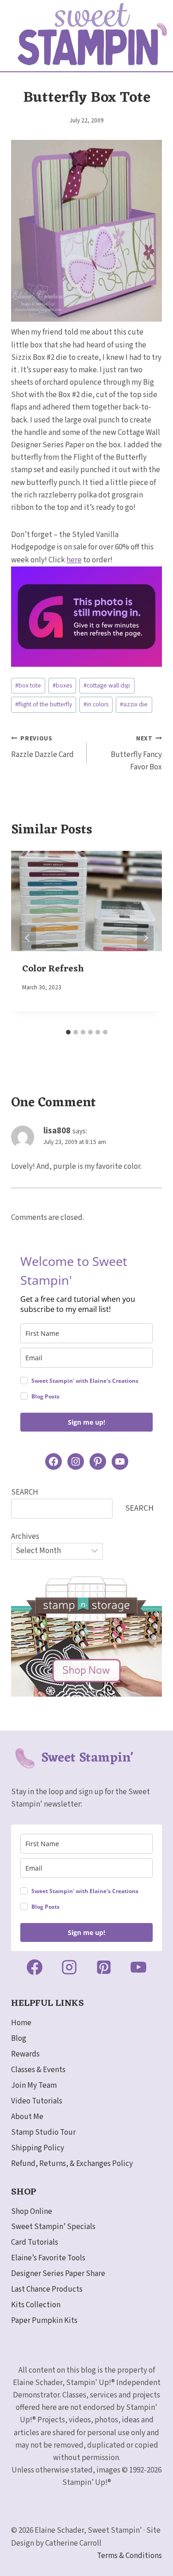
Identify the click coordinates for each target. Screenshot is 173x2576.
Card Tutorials (35, 2242)
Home (21, 2023)
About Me (27, 2117)
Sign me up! (86, 1422)
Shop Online (32, 2212)
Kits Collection (36, 2305)
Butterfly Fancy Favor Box (136, 753)
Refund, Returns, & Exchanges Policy (72, 2164)
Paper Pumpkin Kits (44, 2321)
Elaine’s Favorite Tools (48, 2258)
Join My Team (34, 2085)
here (74, 560)
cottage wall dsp (107, 685)
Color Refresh (53, 969)
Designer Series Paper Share (58, 2274)
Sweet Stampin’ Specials (53, 2227)
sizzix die (134, 704)
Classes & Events (38, 2070)
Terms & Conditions (129, 2556)
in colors (96, 704)
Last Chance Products (47, 2289)
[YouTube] (138, 1967)
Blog (19, 2039)
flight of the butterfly (44, 704)
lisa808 (57, 1131)
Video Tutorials (37, 2101)
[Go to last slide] (28, 938)
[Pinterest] (104, 1967)
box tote (28, 685)
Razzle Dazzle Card (42, 747)
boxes (62, 685)
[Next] (145, 938)
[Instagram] (69, 1967)
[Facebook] (35, 1967)
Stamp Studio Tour (43, 2132)
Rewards (25, 2054)
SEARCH (25, 1492)
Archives (25, 1536)
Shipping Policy (38, 2148)
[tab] (68, 1032)
